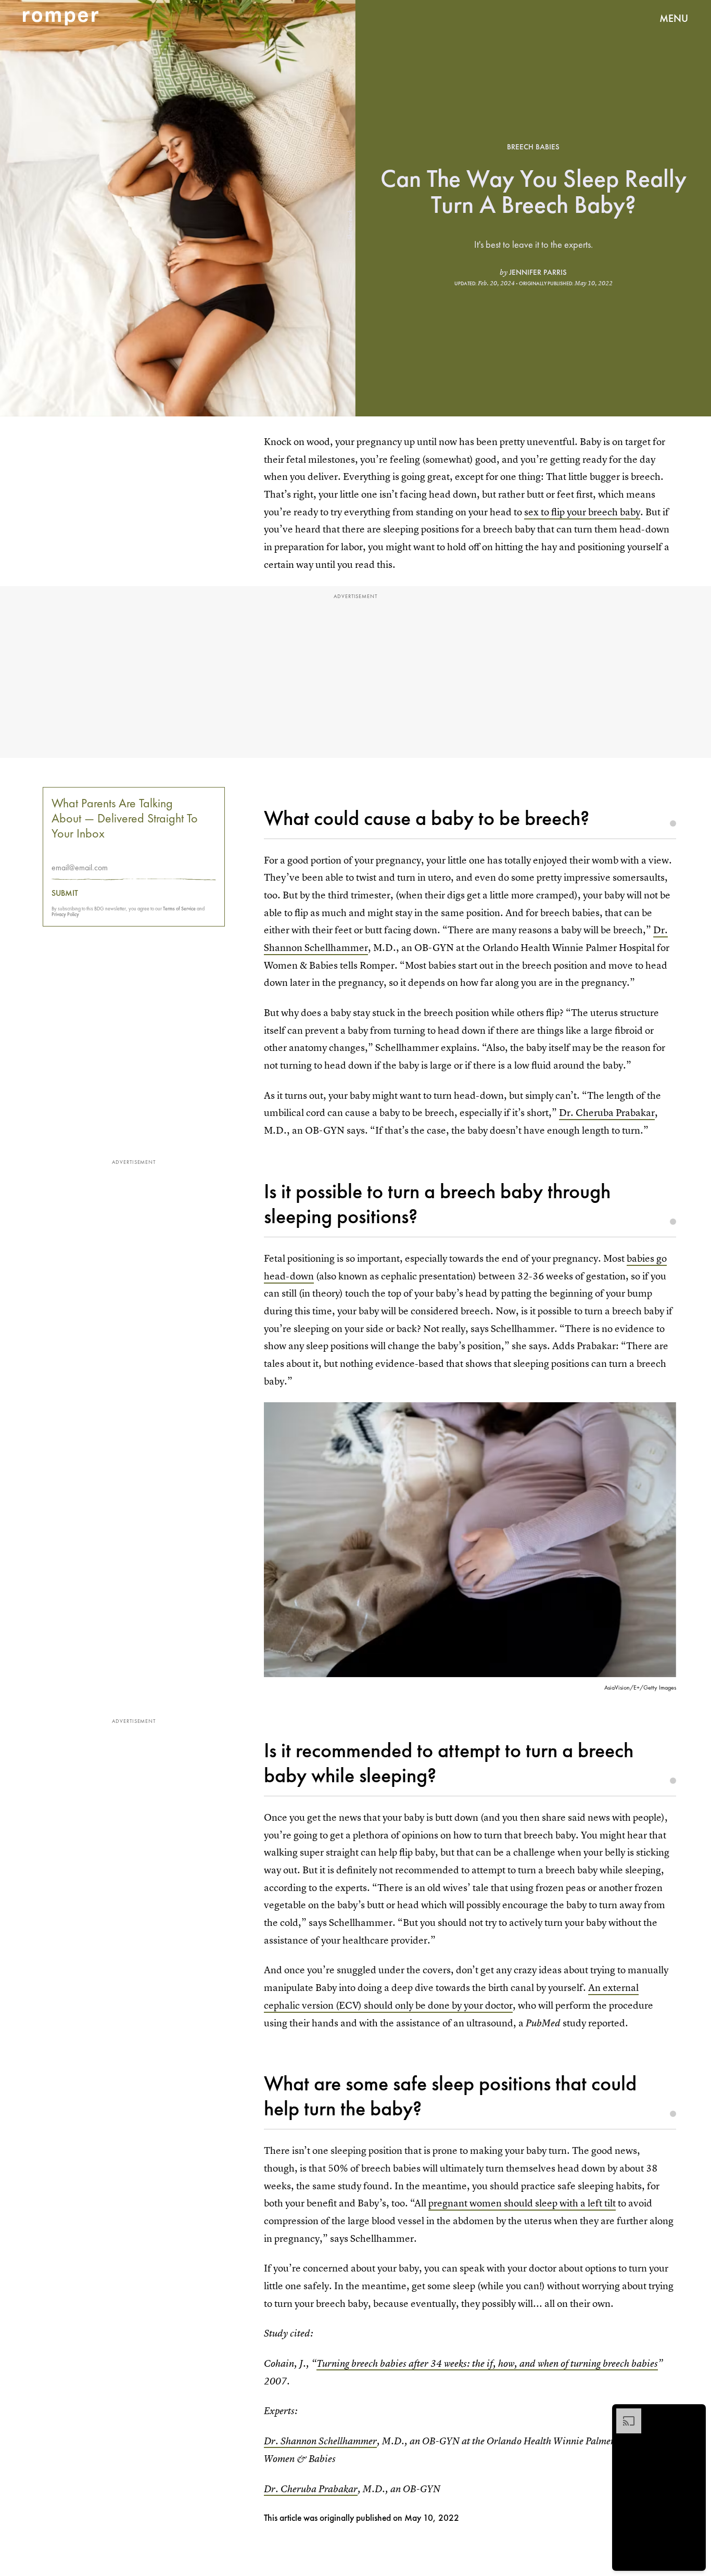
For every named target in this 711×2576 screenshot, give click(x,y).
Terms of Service (179, 909)
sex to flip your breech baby (582, 512)
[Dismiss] (694, 2414)
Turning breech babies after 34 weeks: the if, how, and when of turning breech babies (487, 2363)
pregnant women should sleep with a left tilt (522, 2203)
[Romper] (61, 18)
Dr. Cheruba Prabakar (607, 1113)
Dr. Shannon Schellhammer (320, 2441)
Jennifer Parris (538, 272)
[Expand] (624, 2414)
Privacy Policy (65, 914)
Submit (65, 893)
